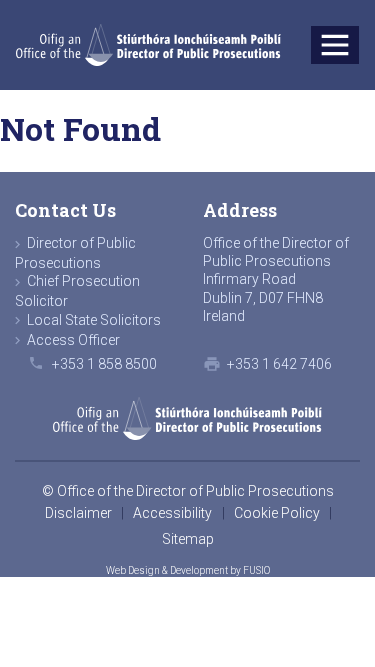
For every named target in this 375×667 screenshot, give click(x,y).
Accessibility (172, 513)
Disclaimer (78, 513)
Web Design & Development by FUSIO (188, 570)
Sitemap (188, 539)
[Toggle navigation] (335, 45)
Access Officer (73, 340)
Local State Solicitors (94, 320)
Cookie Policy (277, 513)
